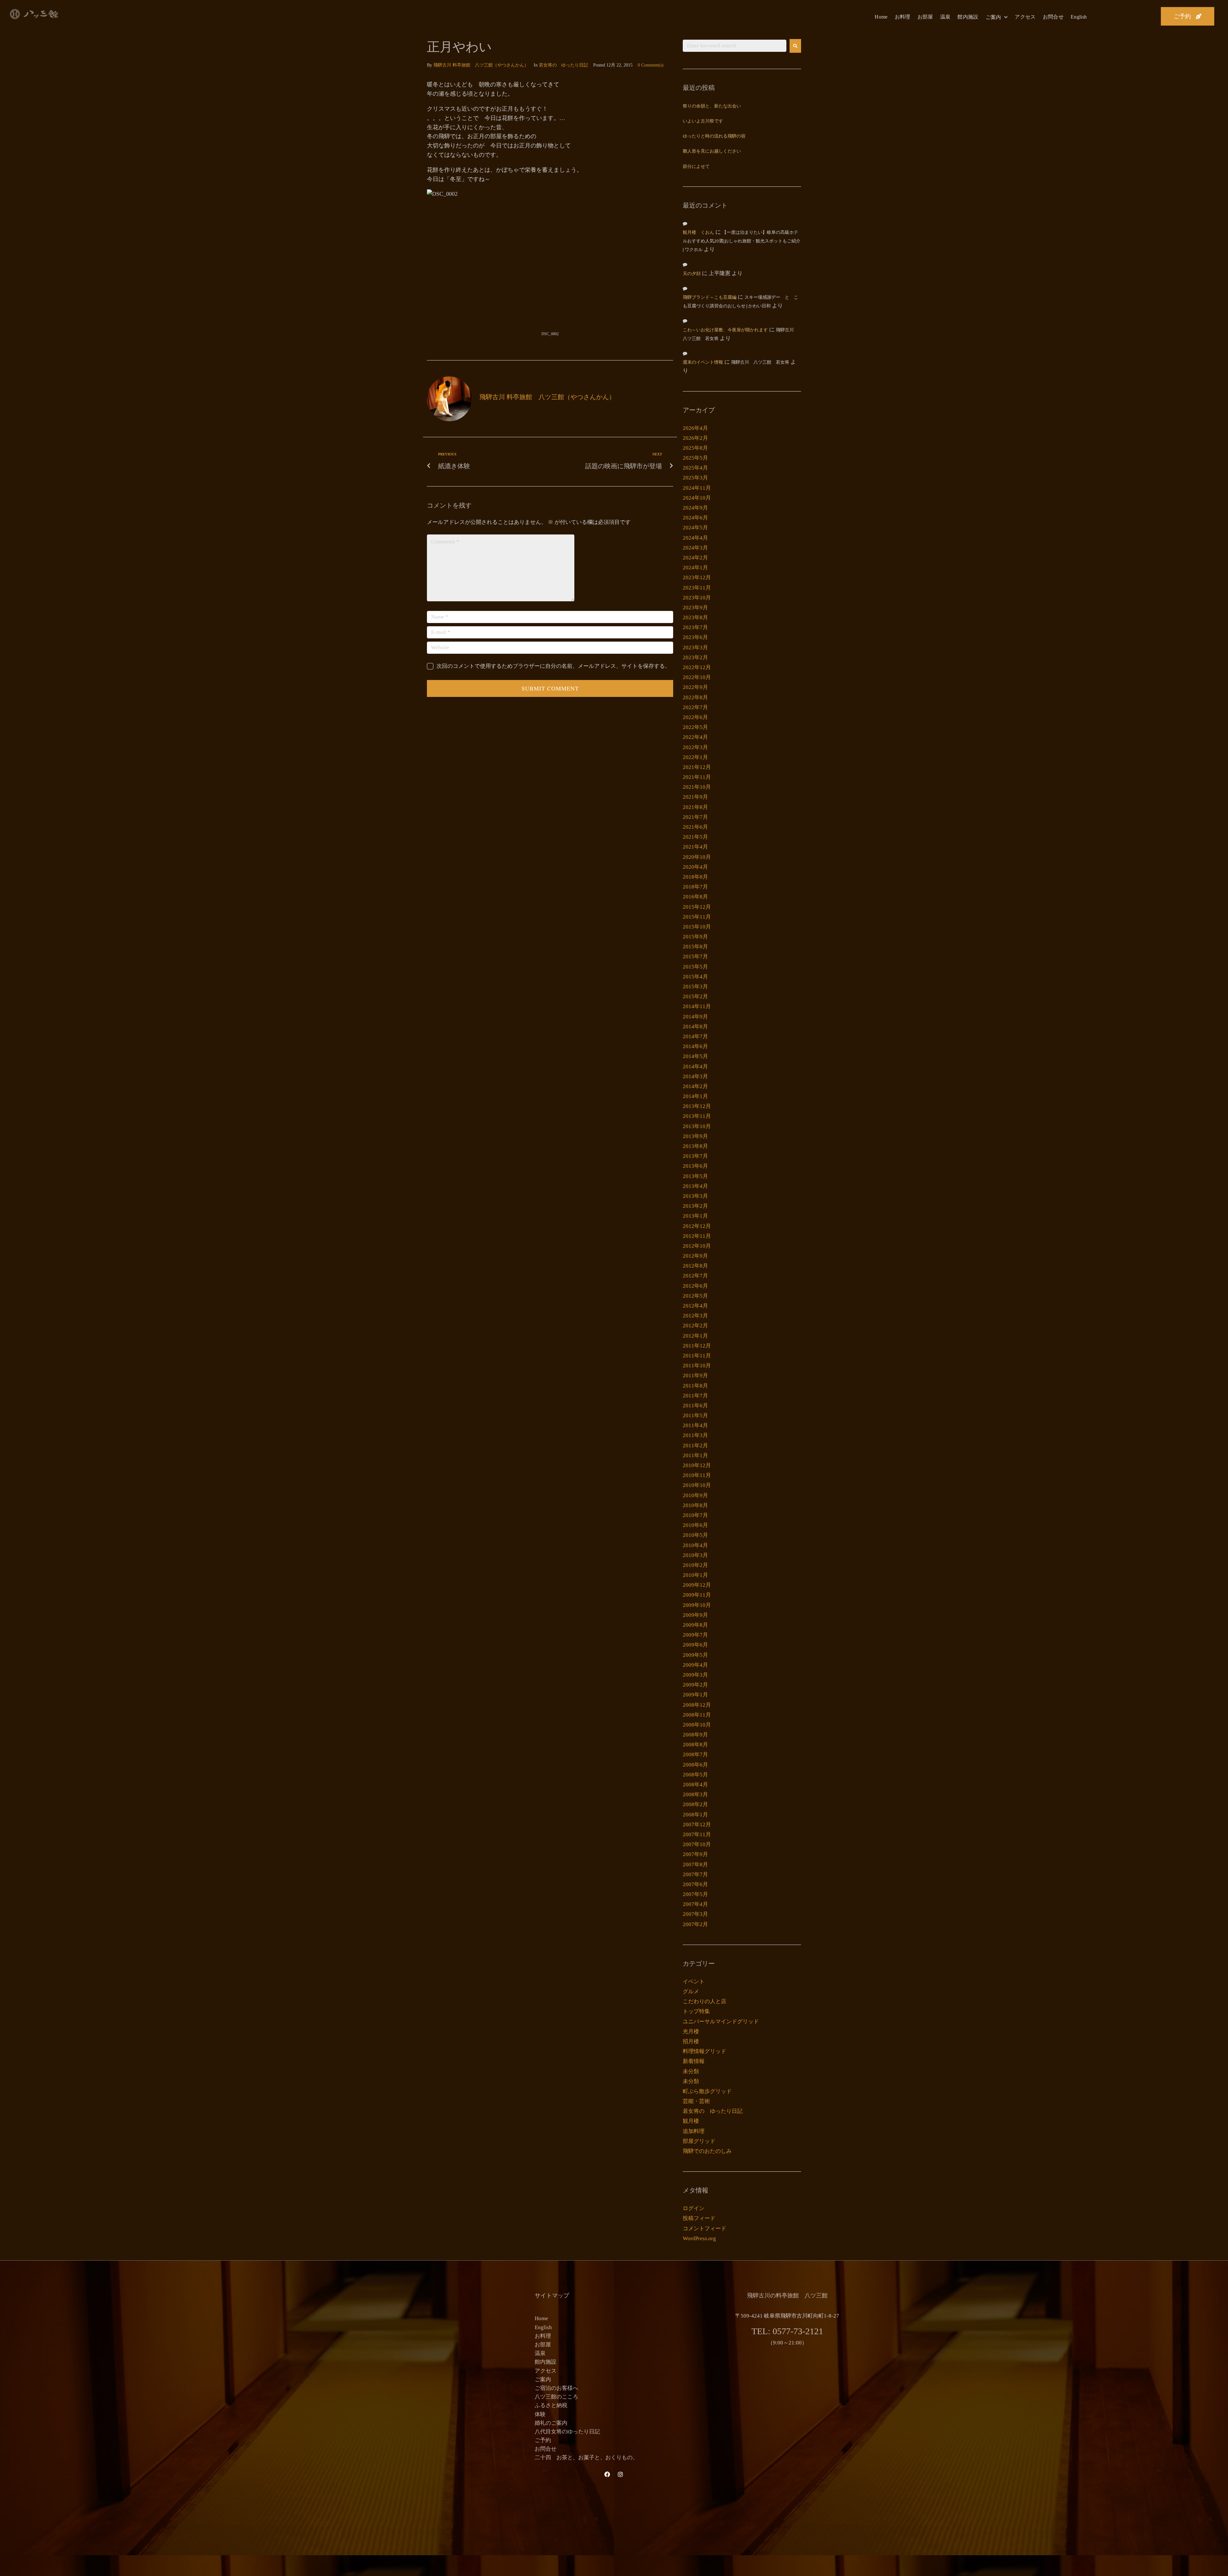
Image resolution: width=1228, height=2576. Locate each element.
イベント (694, 1982)
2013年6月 (695, 1166)
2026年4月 (695, 428)
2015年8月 (695, 947)
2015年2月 (695, 996)
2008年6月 (695, 1765)
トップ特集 (696, 2011)
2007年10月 (697, 1844)
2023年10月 (697, 598)
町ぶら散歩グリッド (707, 2091)
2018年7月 (695, 887)
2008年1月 (695, 1815)
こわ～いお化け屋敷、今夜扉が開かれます (725, 330)
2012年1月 (695, 1336)
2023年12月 (697, 577)
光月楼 (691, 2031)
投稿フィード (699, 2218)
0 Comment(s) (651, 65)
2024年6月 (695, 518)
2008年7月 (695, 1754)
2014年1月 (695, 1096)
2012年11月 (697, 1236)
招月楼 (691, 2041)
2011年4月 (695, 1425)
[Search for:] (735, 46)
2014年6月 (695, 1046)
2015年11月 (697, 917)
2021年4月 (695, 847)
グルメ (691, 1991)
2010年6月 (695, 1525)
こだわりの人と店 (705, 2001)
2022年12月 (697, 667)
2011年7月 (695, 1396)
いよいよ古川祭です (703, 121)
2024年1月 (695, 568)
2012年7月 (695, 1276)
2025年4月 (695, 468)
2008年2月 (695, 1804)
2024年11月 (697, 488)
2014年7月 (695, 1036)
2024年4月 (695, 538)
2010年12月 (697, 1465)
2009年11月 (697, 1595)
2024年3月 (695, 548)
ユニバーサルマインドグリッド (721, 2022)
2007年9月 (695, 1854)
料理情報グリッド (705, 2051)
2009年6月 (695, 1645)
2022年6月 (695, 717)
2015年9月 (695, 937)
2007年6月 (695, 1884)
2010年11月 (697, 1475)
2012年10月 (697, 1246)
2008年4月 (695, 1785)
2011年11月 (697, 1356)
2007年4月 (695, 1904)
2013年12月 (697, 1106)
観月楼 (691, 2121)
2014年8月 (695, 1027)
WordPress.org (699, 2238)
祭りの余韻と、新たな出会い (712, 106)
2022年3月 (695, 747)
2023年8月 (695, 617)
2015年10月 (697, 927)
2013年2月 (695, 1206)
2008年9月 (695, 1735)
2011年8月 (695, 1386)
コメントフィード (705, 2228)
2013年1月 (695, 1216)
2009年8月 (695, 1625)
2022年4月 (695, 737)
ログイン (694, 2208)
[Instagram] (620, 2474)
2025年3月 (695, 478)
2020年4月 (695, 867)
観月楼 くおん (698, 233)
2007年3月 (695, 1914)
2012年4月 (695, 1306)
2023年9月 (695, 608)
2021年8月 (695, 807)
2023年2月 (695, 657)
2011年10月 (697, 1366)
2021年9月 (695, 797)
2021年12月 (697, 767)
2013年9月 (695, 1136)
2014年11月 (697, 1006)
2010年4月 (695, 1545)
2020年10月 (697, 857)
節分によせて (696, 167)
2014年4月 (695, 1067)
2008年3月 (695, 1794)
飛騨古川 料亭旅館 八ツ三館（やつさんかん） (481, 65)
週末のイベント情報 (703, 363)
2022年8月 (695, 697)
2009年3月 (695, 1675)
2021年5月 (695, 837)
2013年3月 (695, 1196)
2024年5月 (695, 528)
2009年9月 (695, 1615)
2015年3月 (695, 987)
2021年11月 (697, 777)
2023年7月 (695, 627)
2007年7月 (695, 1874)
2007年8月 (695, 1865)
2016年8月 (695, 897)
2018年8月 (695, 877)
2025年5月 (695, 458)
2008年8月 (695, 1745)
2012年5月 (695, 1296)
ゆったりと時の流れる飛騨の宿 (714, 136)
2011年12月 (697, 1346)
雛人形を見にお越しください (712, 151)
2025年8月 (695, 448)
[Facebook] (607, 2474)
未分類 (691, 2071)
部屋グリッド (699, 2141)
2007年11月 (697, 1834)
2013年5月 (695, 1176)
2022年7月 (695, 707)
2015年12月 (697, 907)
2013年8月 (695, 1146)
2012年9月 (695, 1256)
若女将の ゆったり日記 (563, 65)
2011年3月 (695, 1435)
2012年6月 (695, 1286)
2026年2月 (695, 438)
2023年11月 (697, 588)
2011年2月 (695, 1446)
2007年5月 (695, 1894)
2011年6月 (695, 1406)
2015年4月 (695, 977)
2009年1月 (695, 1695)
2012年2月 (695, 1326)
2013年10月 (697, 1126)
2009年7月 (695, 1635)
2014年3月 (695, 1076)
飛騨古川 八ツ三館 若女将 (760, 363)
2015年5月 (695, 967)
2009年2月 (695, 1685)
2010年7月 (695, 1515)
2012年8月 (695, 1266)
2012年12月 (697, 1226)
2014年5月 (695, 1056)
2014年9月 (695, 1017)
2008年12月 (697, 1705)
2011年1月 (695, 1455)
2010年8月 (695, 1505)
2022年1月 (695, 757)
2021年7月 (695, 817)
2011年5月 (695, 1415)
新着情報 (694, 2061)
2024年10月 (697, 498)
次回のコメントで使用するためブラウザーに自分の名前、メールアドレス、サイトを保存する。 (553, 666)
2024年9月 (695, 508)
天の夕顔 (692, 274)
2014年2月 (695, 1086)
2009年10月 (697, 1605)
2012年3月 (695, 1316)
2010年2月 (695, 1565)
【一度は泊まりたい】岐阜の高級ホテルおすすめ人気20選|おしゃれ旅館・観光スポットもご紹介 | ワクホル (742, 241)
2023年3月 (695, 648)
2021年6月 (695, 827)
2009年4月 (695, 1665)
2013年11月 (697, 1116)
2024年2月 (695, 558)
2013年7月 (695, 1156)
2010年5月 (695, 1535)
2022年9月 (695, 687)
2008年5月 (695, 1775)
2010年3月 (695, 1555)
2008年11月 (697, 1715)
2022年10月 (697, 677)
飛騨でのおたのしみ (707, 2151)
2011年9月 (695, 1375)
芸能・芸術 (696, 2101)
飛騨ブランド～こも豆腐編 (710, 298)
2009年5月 (695, 1655)
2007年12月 (697, 1825)
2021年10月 (697, 787)
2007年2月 (695, 1924)
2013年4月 (695, 1186)
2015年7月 (695, 956)
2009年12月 (697, 1585)
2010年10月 (697, 1485)
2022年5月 (695, 727)
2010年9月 (695, 1495)
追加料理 (694, 2131)
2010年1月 (695, 1575)
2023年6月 (695, 637)
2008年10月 (697, 1725)
